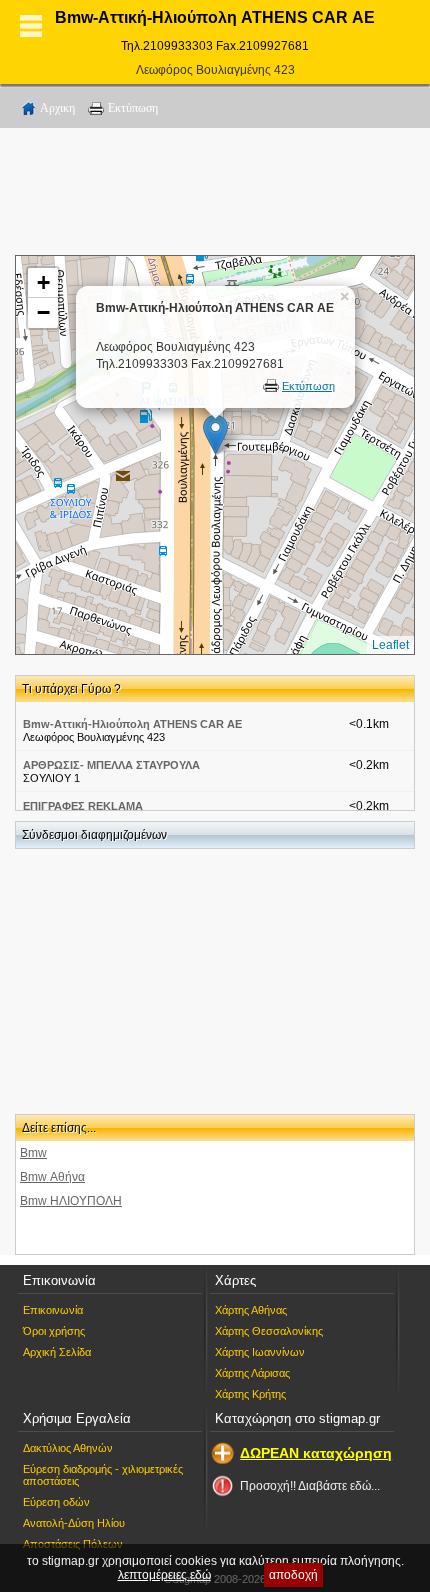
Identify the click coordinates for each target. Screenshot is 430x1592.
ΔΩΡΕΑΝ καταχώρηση (316, 1453)
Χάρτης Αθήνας (251, 1310)
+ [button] (43, 282)
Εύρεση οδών (56, 1502)
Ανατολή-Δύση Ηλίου (74, 1523)
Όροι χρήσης (54, 1331)
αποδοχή (293, 1575)
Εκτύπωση (133, 108)
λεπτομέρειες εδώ (164, 1575)
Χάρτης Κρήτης (250, 1394)
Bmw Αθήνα (52, 1177)
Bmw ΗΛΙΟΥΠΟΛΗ (71, 1201)
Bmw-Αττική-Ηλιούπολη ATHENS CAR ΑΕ (132, 724)
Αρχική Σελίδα (57, 1352)
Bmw (33, 1153)
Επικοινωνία (53, 1310)
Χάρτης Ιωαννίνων (260, 1352)
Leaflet (390, 645)
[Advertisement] (215, 195)
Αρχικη (57, 108)
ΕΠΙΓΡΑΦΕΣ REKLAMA (83, 806)
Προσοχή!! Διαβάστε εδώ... (310, 1486)
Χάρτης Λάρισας (252, 1373)
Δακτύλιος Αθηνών (68, 1448)
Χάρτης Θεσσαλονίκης (269, 1331)
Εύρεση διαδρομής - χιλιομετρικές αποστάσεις (103, 1475)
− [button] (43, 312)
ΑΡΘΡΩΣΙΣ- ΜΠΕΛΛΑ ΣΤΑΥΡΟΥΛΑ (111, 765)
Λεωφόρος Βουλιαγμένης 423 (215, 70)
